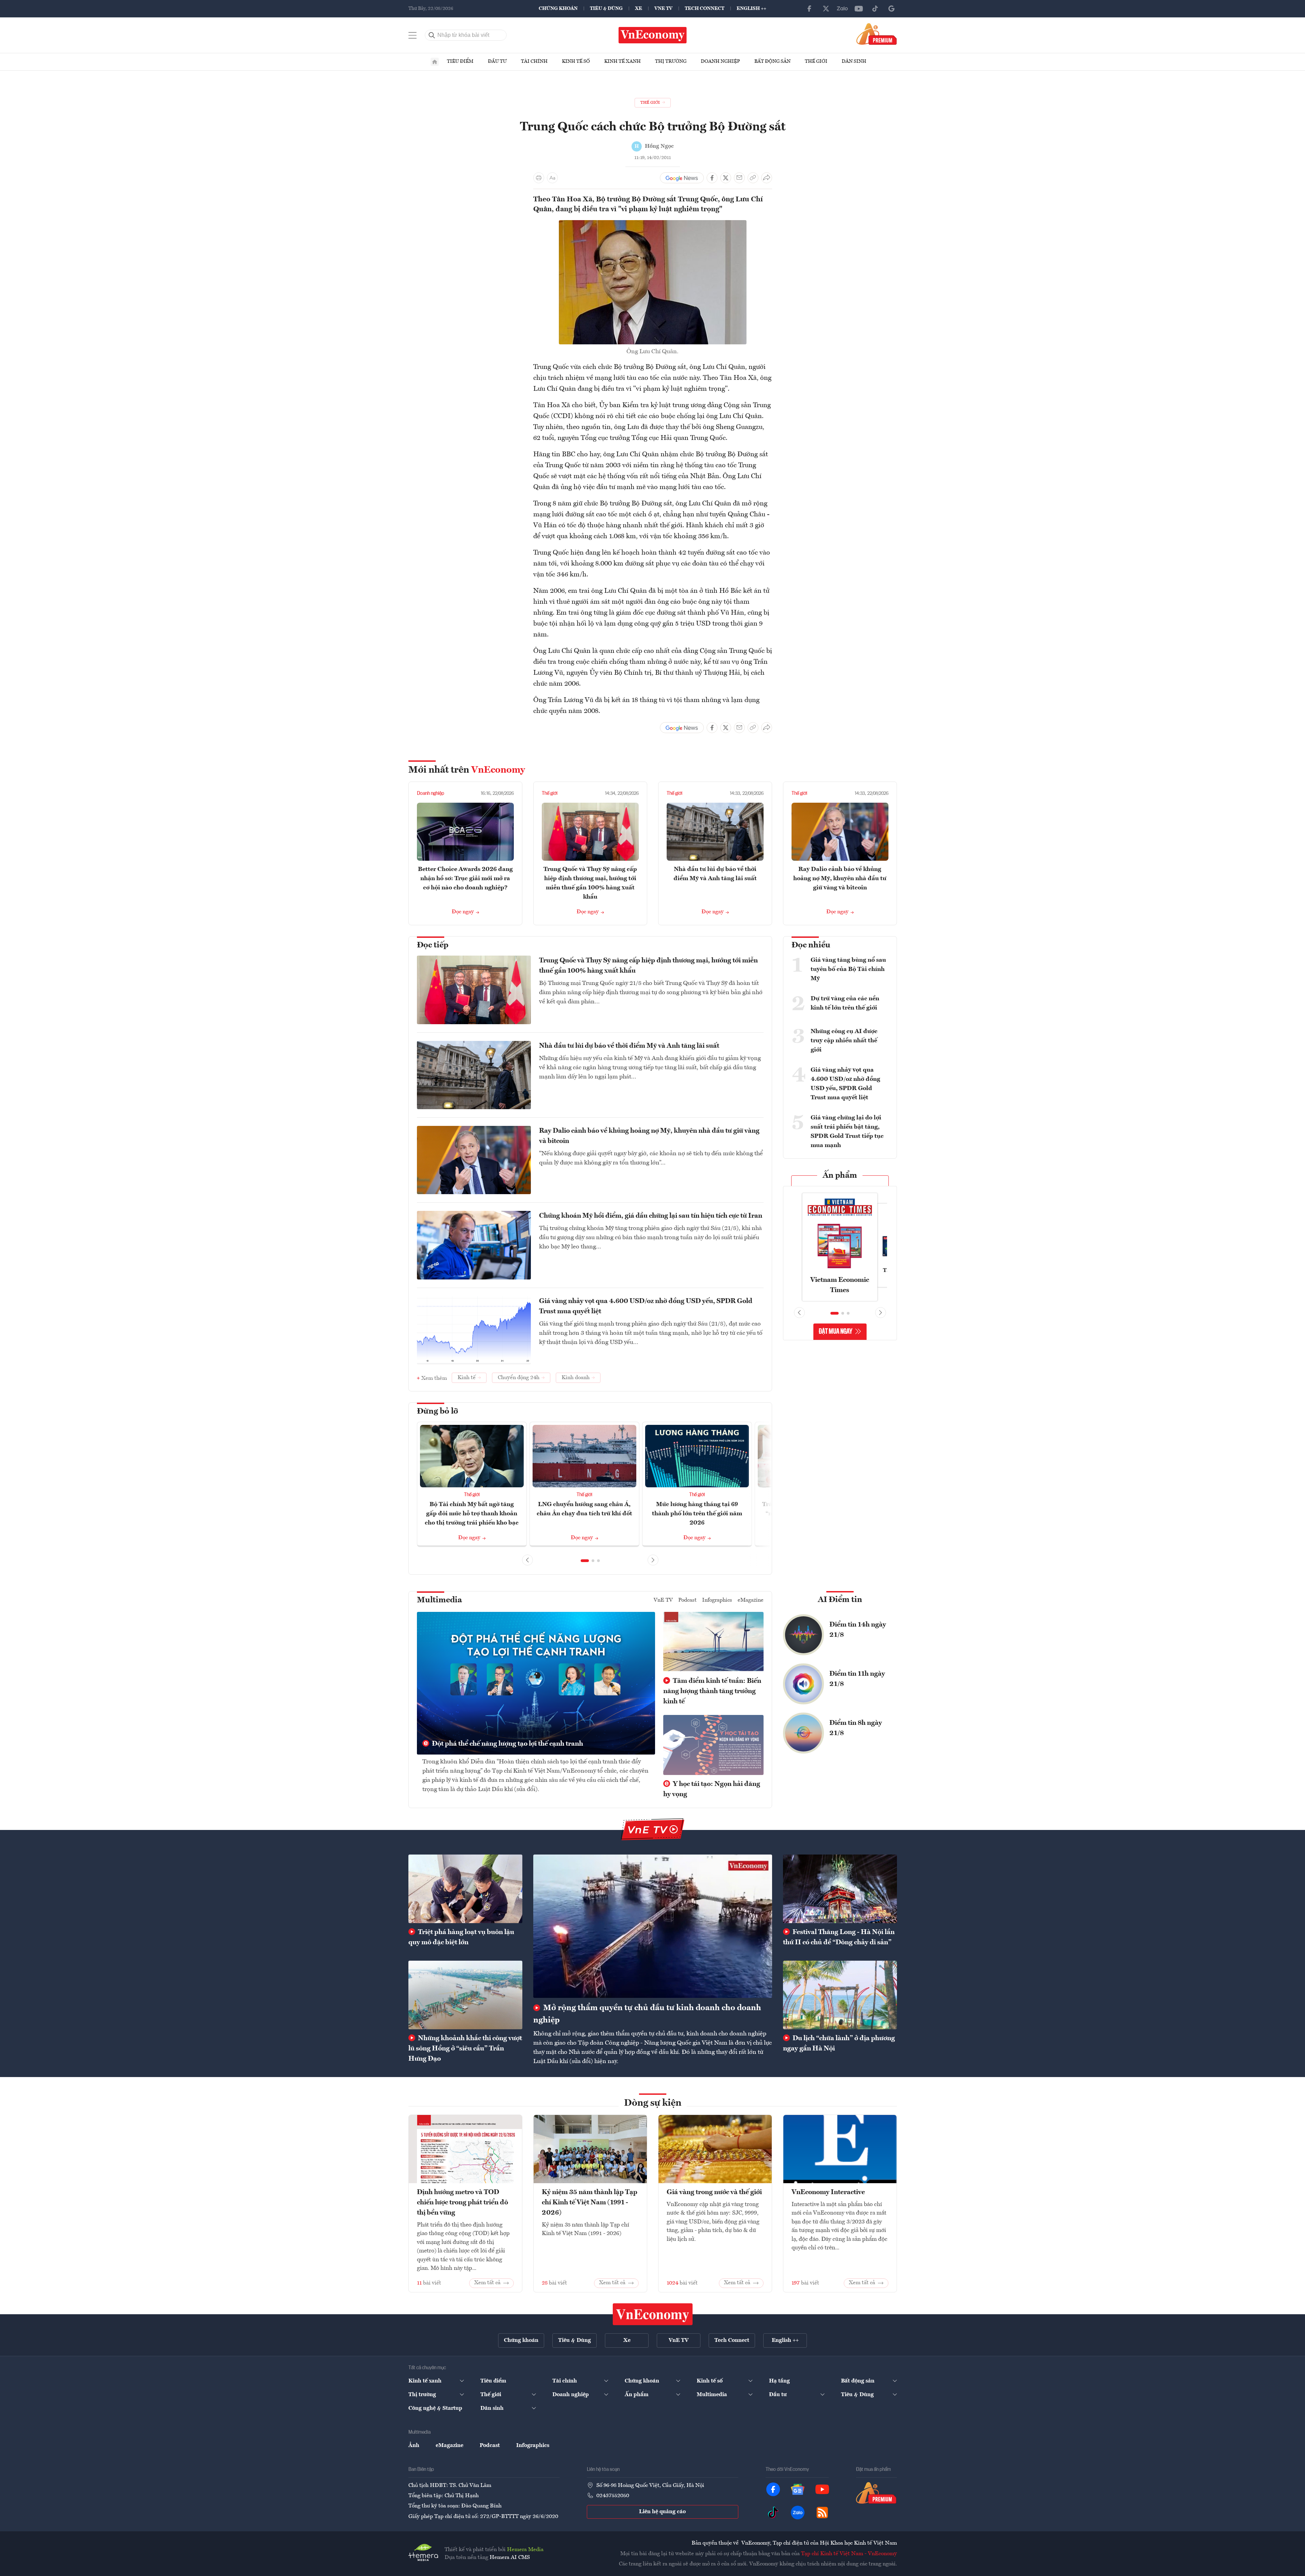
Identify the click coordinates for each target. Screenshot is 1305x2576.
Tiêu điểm (460, 61)
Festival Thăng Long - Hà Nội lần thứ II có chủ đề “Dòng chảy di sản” (839, 1937)
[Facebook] (810, 9)
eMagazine (751, 1600)
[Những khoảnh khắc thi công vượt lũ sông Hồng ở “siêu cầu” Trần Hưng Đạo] (465, 1995)
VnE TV (663, 9)
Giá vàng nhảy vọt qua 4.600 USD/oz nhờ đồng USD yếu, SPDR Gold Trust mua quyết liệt (646, 1306)
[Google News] (891, 9)
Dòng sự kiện (653, 2103)
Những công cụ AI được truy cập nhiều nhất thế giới (844, 1041)
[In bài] (539, 178)
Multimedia (439, 1600)
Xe (639, 9)
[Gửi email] (739, 178)
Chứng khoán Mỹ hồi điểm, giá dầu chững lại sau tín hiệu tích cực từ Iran (651, 1216)
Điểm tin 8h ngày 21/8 (856, 1728)
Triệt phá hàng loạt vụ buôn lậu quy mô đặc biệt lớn (461, 1937)
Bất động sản (772, 61)
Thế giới (816, 61)
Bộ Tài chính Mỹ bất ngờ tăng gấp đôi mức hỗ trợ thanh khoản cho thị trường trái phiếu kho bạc (472, 1514)
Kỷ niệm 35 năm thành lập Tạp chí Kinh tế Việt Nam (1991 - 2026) (590, 2203)
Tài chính (534, 61)
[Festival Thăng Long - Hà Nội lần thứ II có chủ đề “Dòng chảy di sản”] (840, 1889)
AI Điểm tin (840, 1600)
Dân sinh (854, 61)
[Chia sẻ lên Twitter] (726, 178)
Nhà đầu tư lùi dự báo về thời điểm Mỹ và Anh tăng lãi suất (629, 1046)
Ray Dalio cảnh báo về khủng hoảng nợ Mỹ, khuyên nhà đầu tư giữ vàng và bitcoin (840, 878)
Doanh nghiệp (720, 61)
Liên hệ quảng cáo (662, 2512)
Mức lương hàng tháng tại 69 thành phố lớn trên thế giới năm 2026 (697, 1514)
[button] (585, 1561)
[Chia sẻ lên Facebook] (712, 178)
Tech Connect (705, 9)
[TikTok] (875, 9)
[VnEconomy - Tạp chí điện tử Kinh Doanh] (653, 2314)
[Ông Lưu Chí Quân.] (653, 224)
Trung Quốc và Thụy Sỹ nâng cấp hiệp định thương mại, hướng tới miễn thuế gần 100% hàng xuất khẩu (648, 966)
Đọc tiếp (433, 945)
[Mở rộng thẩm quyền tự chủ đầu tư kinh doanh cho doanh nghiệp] (653, 1926)
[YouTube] (859, 9)
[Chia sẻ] (767, 178)
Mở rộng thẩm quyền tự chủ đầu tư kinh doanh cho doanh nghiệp (647, 2014)
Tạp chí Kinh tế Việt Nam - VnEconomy (849, 2554)
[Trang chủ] (435, 62)
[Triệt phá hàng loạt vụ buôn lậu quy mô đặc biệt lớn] (465, 1889)
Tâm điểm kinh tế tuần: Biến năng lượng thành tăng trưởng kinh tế (712, 1691)
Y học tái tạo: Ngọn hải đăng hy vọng (712, 1789)
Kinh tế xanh (622, 61)
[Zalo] (842, 9)
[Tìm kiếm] (432, 35)
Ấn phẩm (840, 1176)
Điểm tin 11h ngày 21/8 (857, 1679)
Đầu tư (497, 61)
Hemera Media (525, 2550)
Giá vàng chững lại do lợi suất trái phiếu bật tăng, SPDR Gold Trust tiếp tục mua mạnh (847, 1132)
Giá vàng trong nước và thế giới (714, 2192)
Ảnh (414, 2446)
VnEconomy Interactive (828, 2192)
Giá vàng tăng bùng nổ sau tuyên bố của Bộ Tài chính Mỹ (848, 969)
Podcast (687, 1600)
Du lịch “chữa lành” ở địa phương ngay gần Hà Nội (839, 2044)
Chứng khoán (558, 9)
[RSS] (822, 2513)
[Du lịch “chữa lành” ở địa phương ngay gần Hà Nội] (840, 1995)
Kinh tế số (576, 61)
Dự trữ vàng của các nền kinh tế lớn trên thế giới (845, 1003)
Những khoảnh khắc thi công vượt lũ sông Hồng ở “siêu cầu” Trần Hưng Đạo (465, 2049)
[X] (826, 9)
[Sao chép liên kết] (753, 178)
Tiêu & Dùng (606, 9)
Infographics (717, 1600)
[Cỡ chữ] (552, 178)
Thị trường (671, 61)
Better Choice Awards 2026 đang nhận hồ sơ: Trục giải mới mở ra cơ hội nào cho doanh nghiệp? (465, 878)
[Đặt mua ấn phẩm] (877, 34)
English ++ (751, 9)
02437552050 (613, 2496)
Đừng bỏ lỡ (438, 1412)
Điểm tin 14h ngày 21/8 (858, 1630)
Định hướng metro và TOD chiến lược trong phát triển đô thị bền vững (462, 2203)
